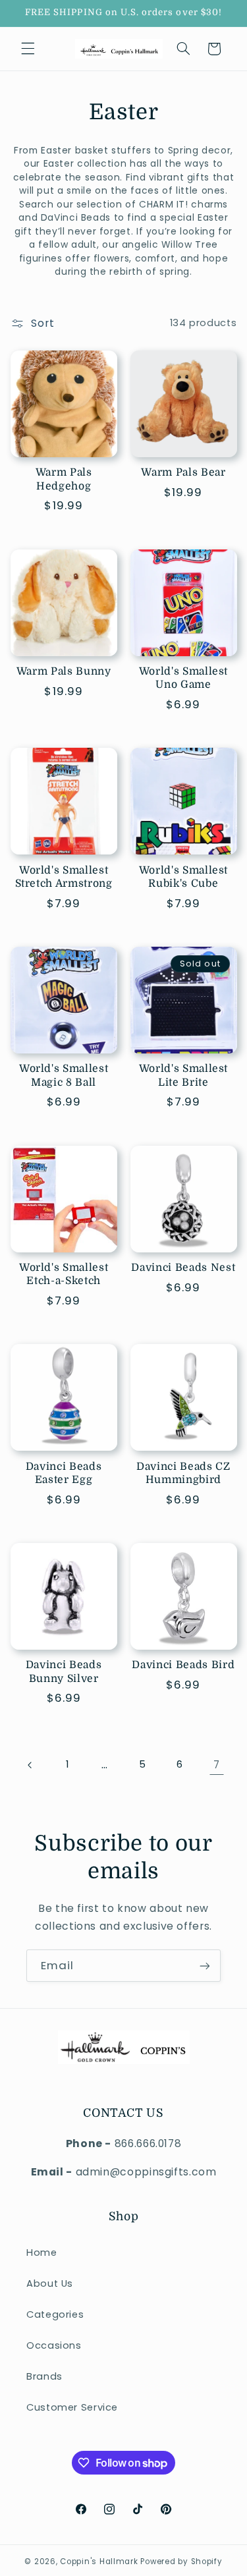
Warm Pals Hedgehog (64, 479)
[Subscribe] (205, 1966)
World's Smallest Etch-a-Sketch (64, 1274)
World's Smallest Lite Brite (184, 1075)
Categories (55, 2314)
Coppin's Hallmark (99, 2562)
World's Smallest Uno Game (184, 678)
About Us (50, 2283)
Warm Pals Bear (183, 472)
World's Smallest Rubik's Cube (184, 877)
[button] (28, 49)
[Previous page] (30, 1765)
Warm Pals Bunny (64, 671)
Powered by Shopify (181, 2562)
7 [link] (217, 1765)
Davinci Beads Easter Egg (64, 1473)
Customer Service (72, 2407)
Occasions (54, 2345)
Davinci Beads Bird (183, 1665)
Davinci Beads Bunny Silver (64, 1671)
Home (42, 2253)
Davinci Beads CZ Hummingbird (183, 1473)
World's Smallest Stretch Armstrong (64, 877)
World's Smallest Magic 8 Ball (64, 1075)
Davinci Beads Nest (183, 1268)
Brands (44, 2376)
